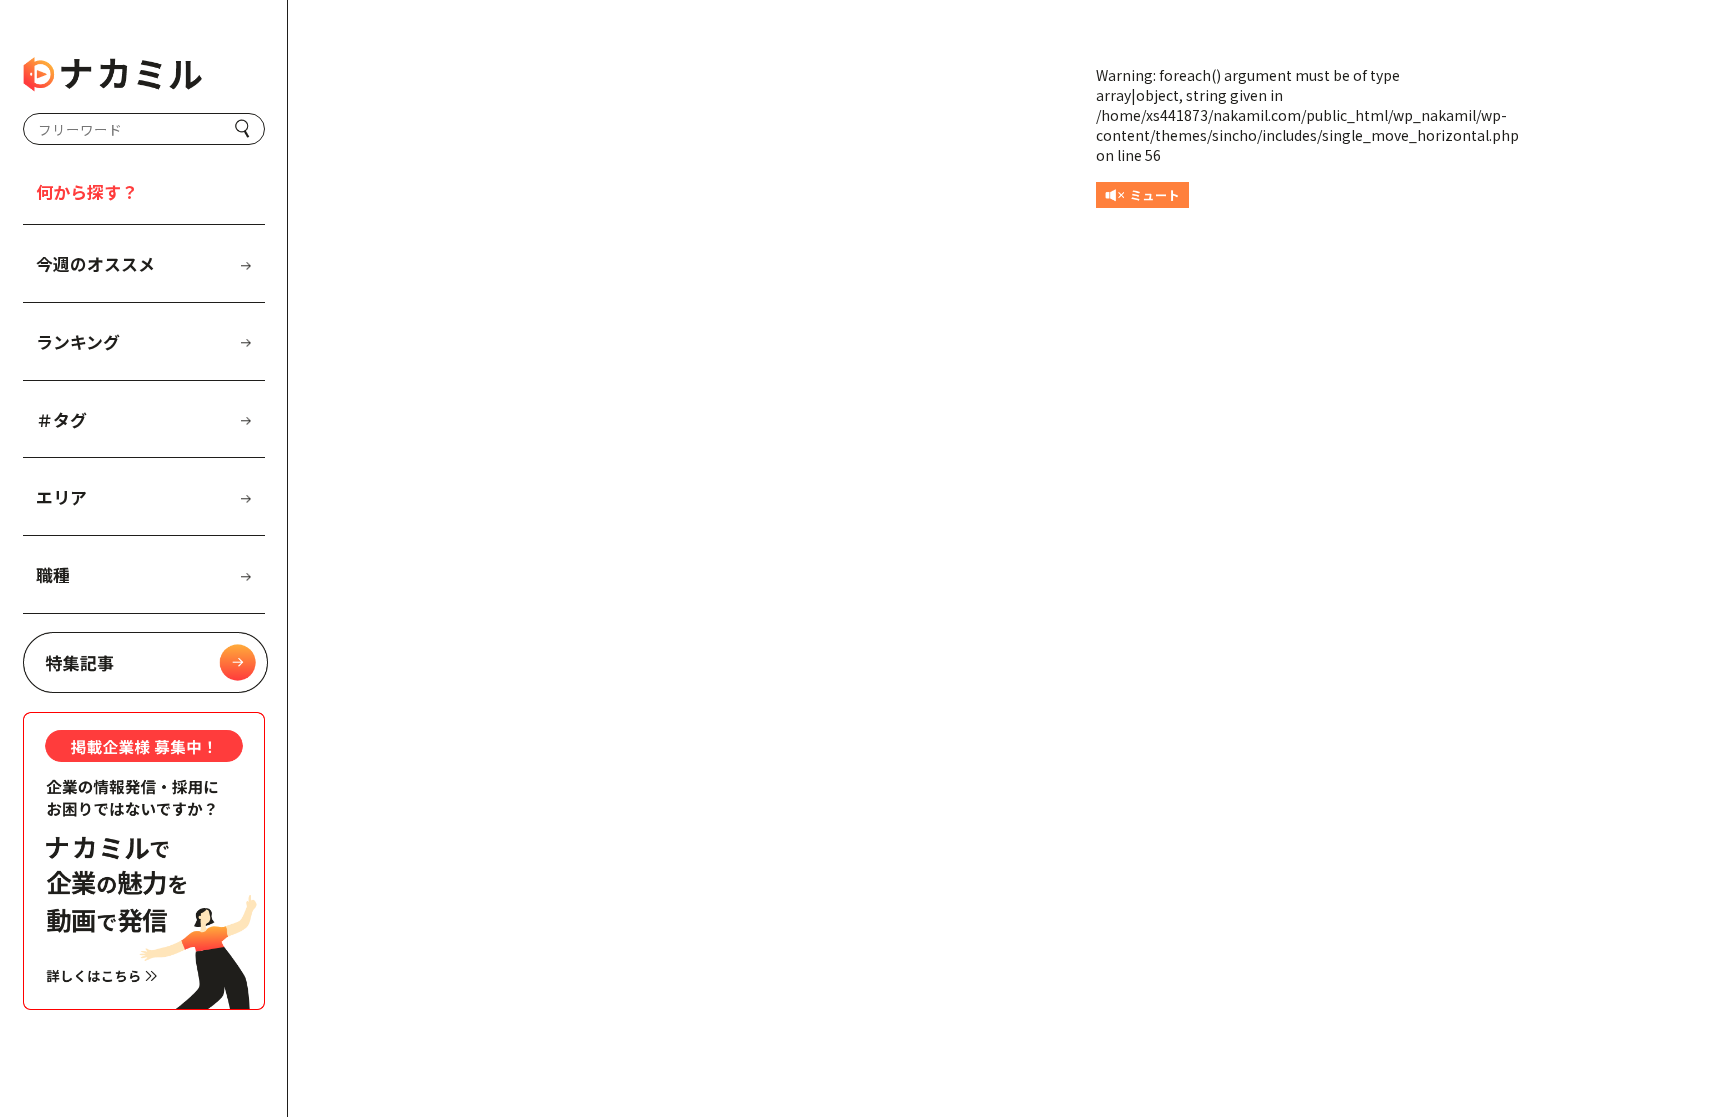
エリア (61, 496)
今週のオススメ (95, 263)
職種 (53, 574)
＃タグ (61, 419)
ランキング (78, 341)
